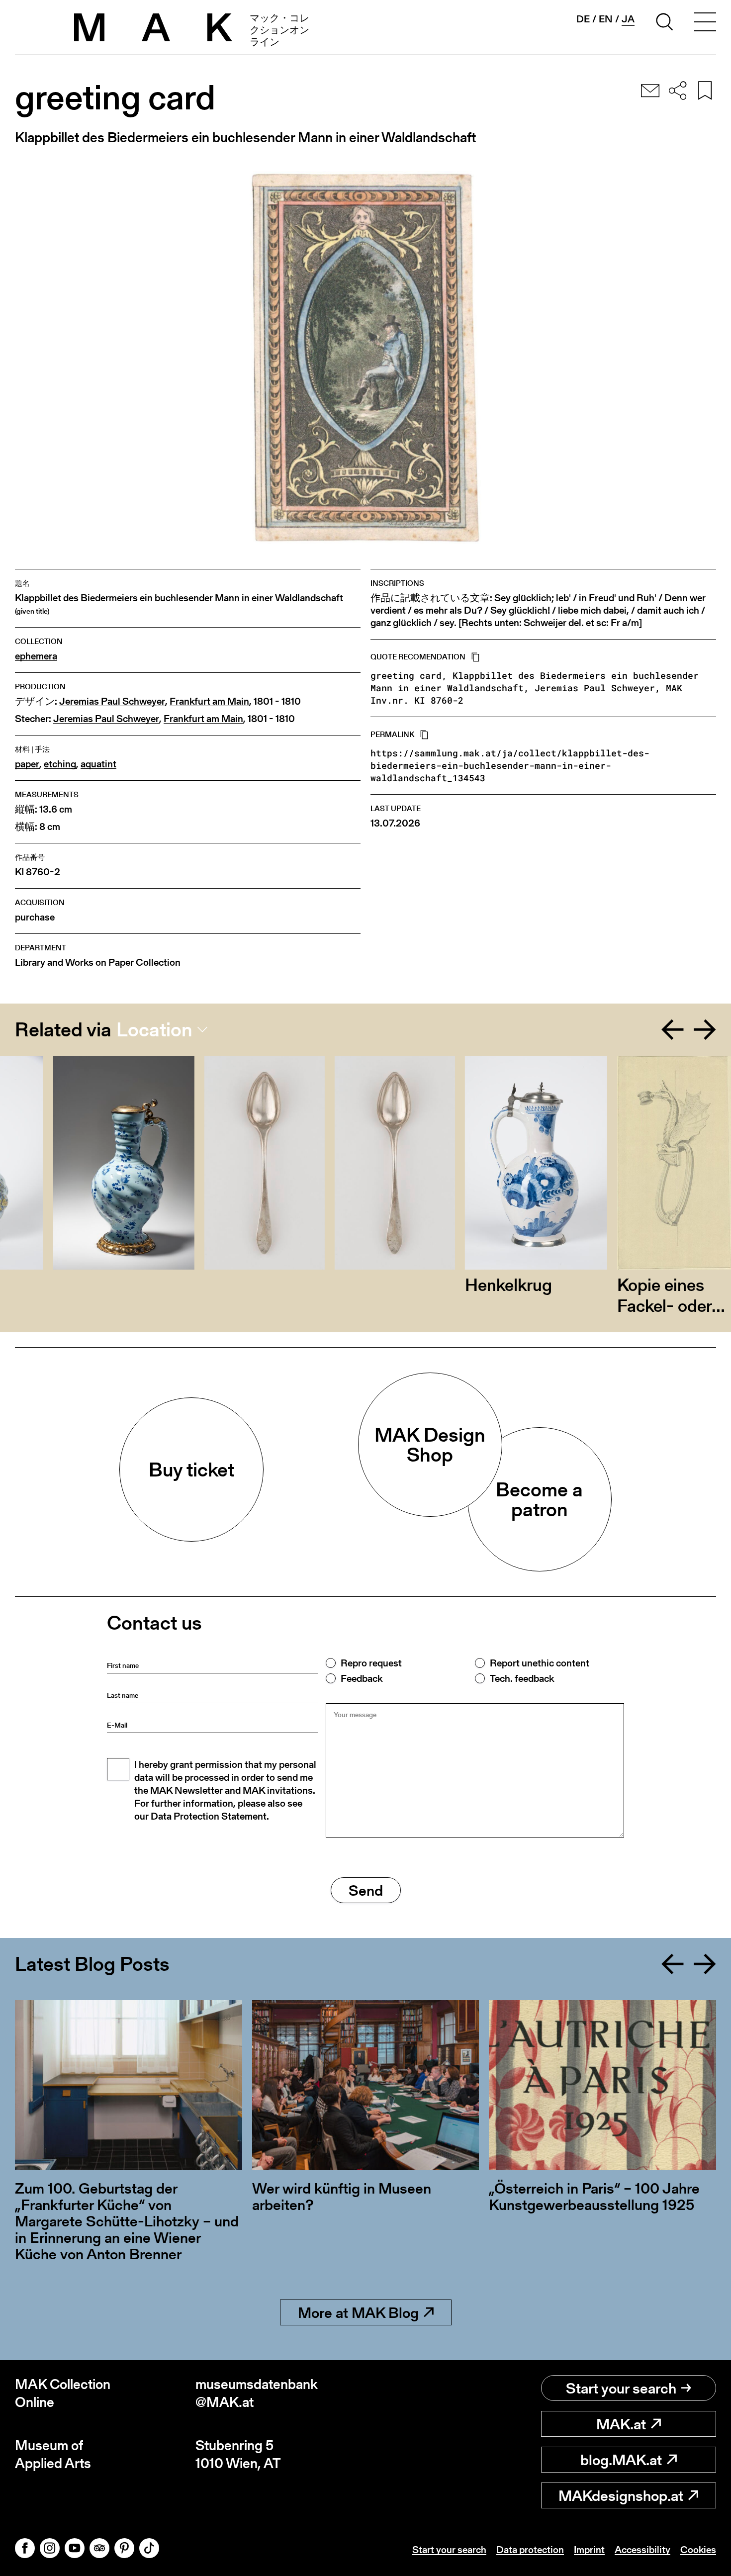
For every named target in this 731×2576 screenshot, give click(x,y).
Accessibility (642, 2550)
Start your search (621, 2388)
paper (27, 764)
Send (366, 1890)
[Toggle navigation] (705, 23)
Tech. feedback (522, 1678)
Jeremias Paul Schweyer (112, 701)
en (606, 19)
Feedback (362, 1678)
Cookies (698, 2550)
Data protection (530, 2550)
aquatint (98, 764)
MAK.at (621, 2424)
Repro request (371, 1663)
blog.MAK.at (621, 2460)
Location (154, 1029)
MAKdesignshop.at (621, 2495)
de (583, 19)
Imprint (589, 2550)
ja (628, 19)
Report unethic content (540, 1663)
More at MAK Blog (358, 2312)
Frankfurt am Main (209, 701)
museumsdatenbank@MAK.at (257, 2393)
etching (60, 764)
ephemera (36, 656)
